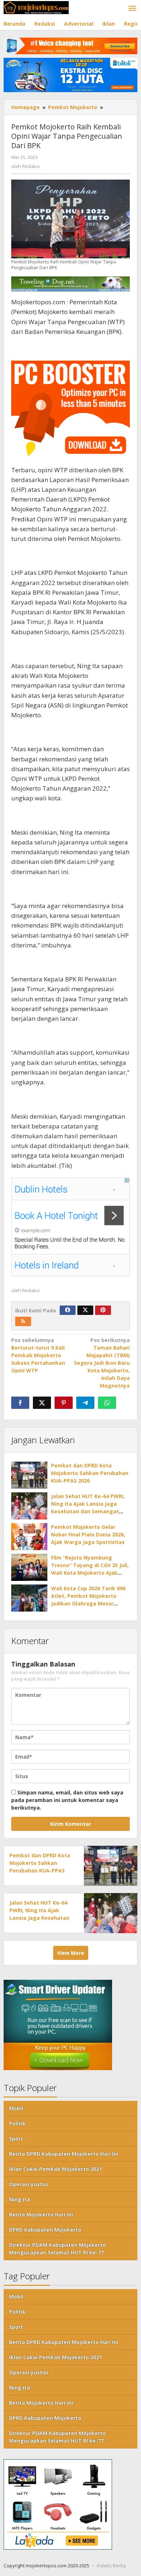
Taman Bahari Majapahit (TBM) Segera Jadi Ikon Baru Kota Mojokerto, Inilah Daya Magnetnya (102, 1363)
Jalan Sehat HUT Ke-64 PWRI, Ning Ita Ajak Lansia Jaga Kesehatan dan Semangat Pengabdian (39, 1918)
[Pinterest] (103, 1310)
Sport (16, 2139)
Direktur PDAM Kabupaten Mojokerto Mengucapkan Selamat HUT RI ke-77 (57, 2249)
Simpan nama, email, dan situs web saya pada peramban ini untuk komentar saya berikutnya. (67, 1800)
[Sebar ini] (20, 1403)
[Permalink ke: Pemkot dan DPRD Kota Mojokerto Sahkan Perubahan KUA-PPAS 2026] (29, 1475)
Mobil (16, 2108)
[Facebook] (68, 1310)
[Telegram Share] (85, 1403)
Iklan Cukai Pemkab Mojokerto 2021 (55, 2169)
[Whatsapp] (107, 1403)
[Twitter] (85, 1310)
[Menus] (132, 9)
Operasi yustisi (29, 2184)
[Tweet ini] (42, 1403)
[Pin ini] (64, 1403)
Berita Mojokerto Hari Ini (41, 2214)
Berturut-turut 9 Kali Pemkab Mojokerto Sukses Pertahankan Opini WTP (38, 1355)
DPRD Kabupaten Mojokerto (45, 2230)
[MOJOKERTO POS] (36, 7)
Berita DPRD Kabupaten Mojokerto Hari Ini (64, 2154)
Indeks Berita (111, 2566)
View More (71, 1953)
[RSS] (23, 1321)
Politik (17, 2123)
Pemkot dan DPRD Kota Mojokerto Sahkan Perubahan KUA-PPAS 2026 (90, 1473)
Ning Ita (20, 2199)
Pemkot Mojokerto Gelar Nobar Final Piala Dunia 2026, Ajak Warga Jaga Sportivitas (88, 1534)
